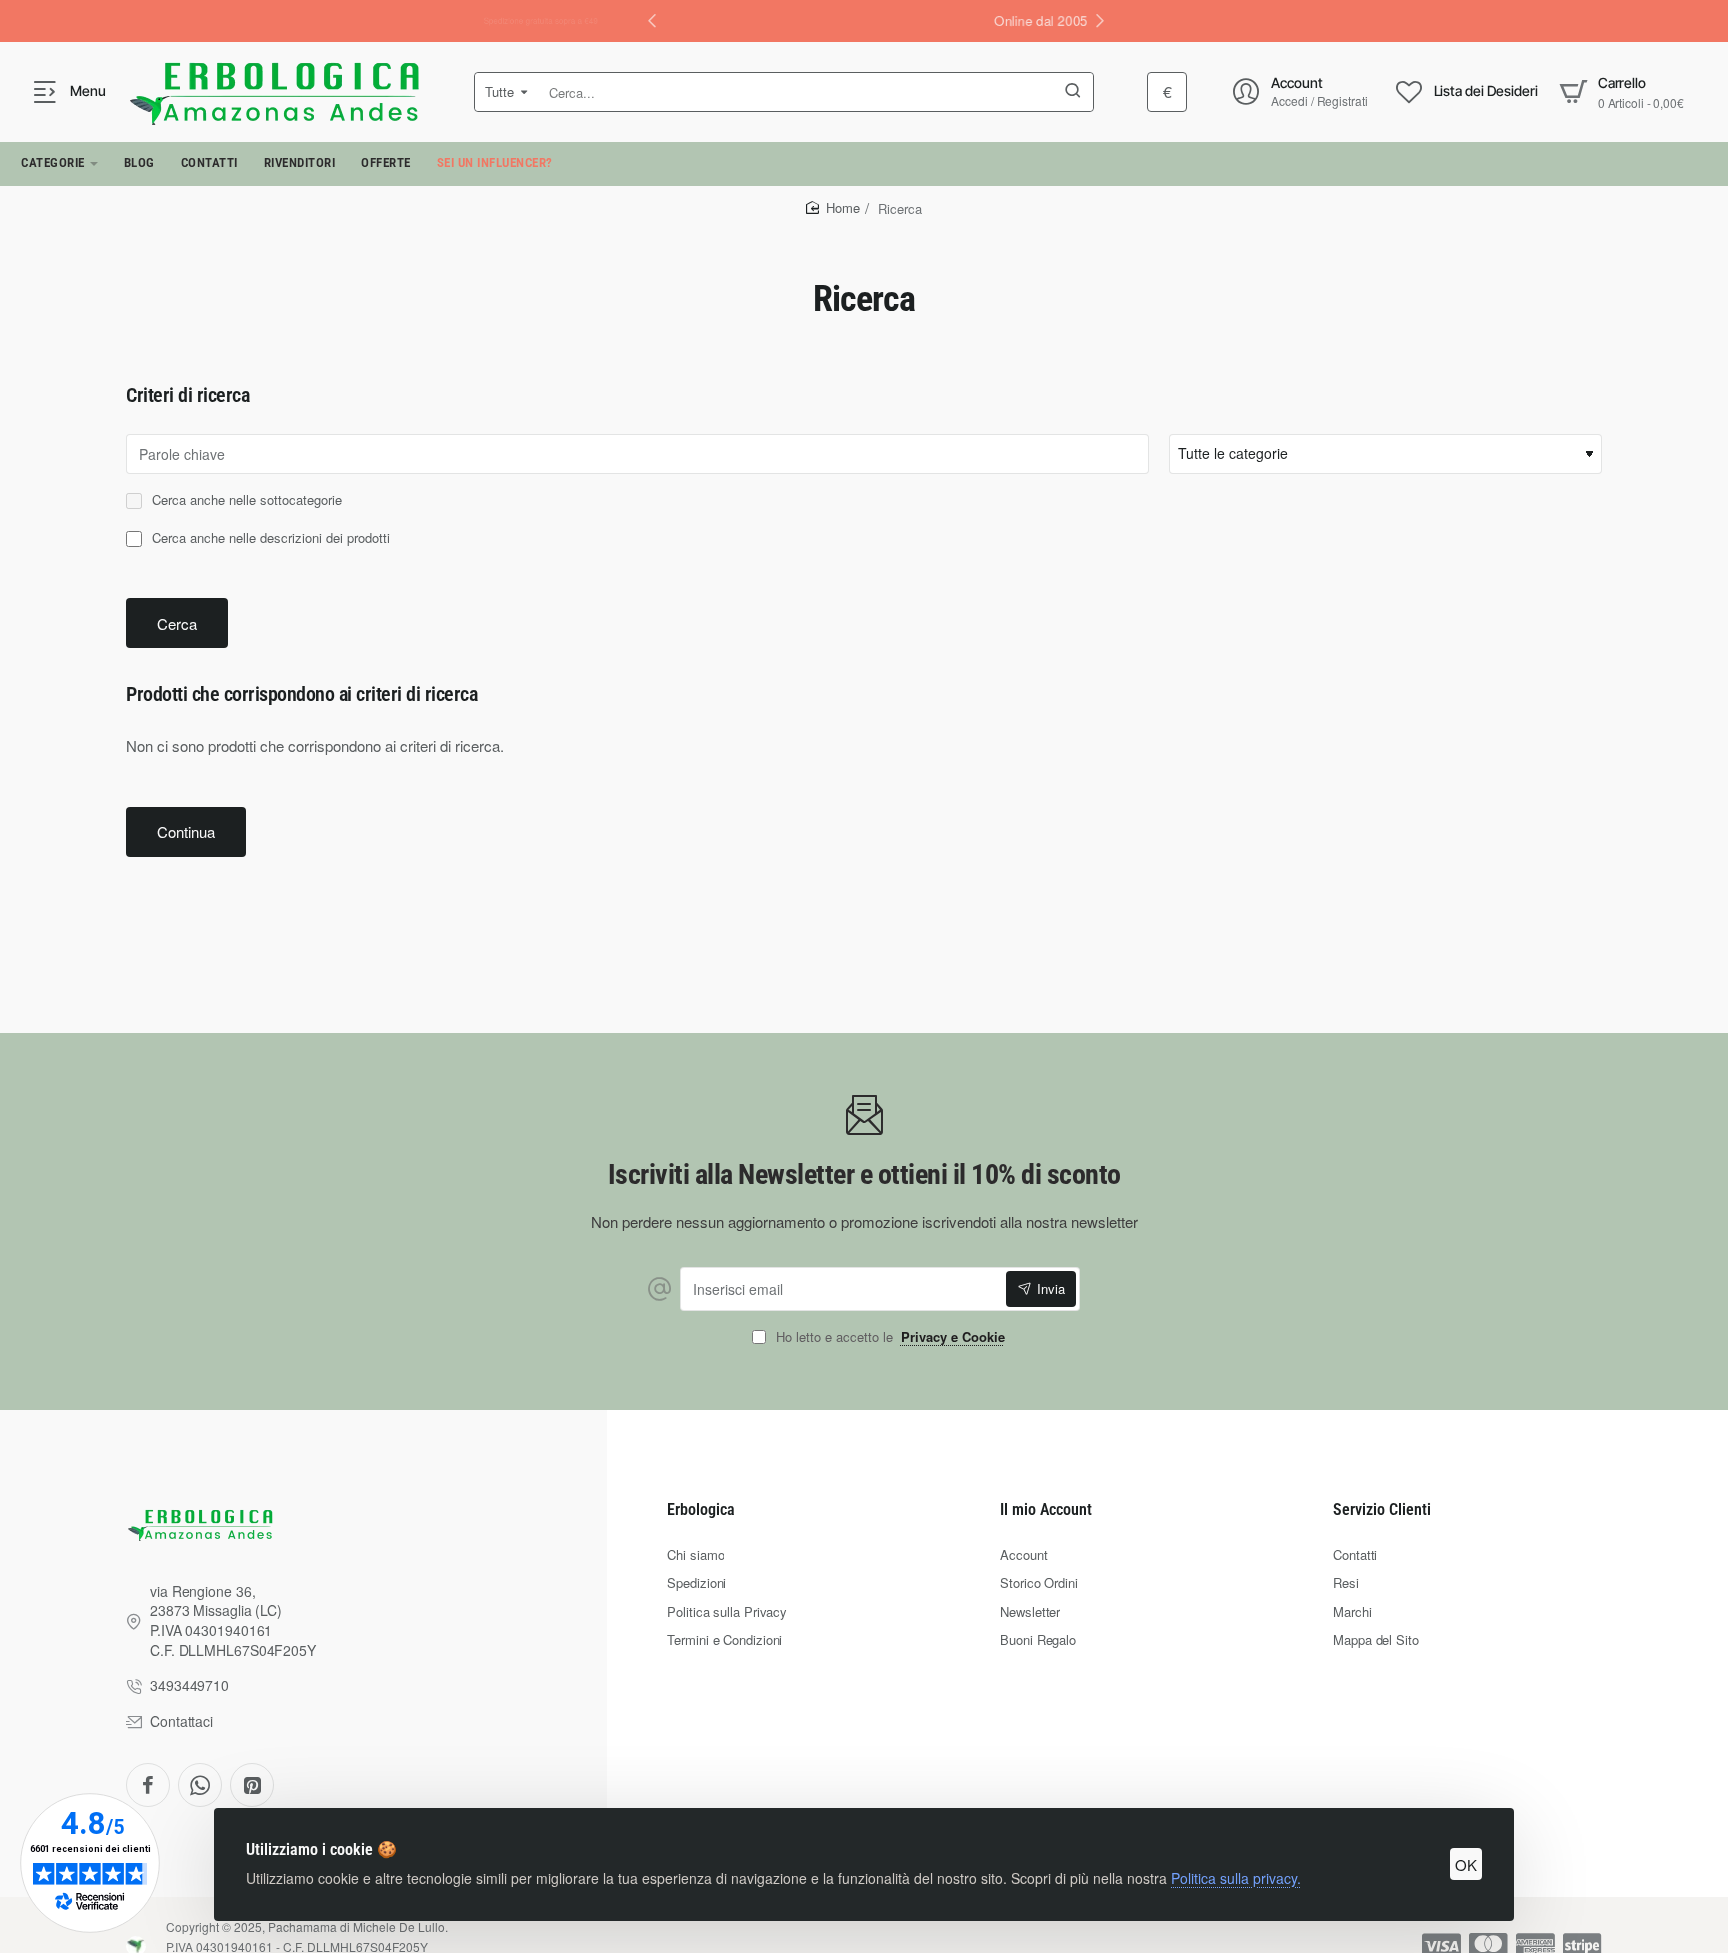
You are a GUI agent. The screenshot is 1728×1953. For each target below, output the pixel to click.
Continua (186, 831)
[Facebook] (148, 1785)
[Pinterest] (252, 1785)
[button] (1100, 20)
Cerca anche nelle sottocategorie (245, 500)
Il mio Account (1046, 1509)
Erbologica (701, 1509)
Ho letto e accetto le (888, 1337)
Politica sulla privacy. (1236, 1878)
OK (1466, 1864)
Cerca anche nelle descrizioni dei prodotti (269, 538)
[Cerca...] (1073, 92)
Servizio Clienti (1382, 1509)
